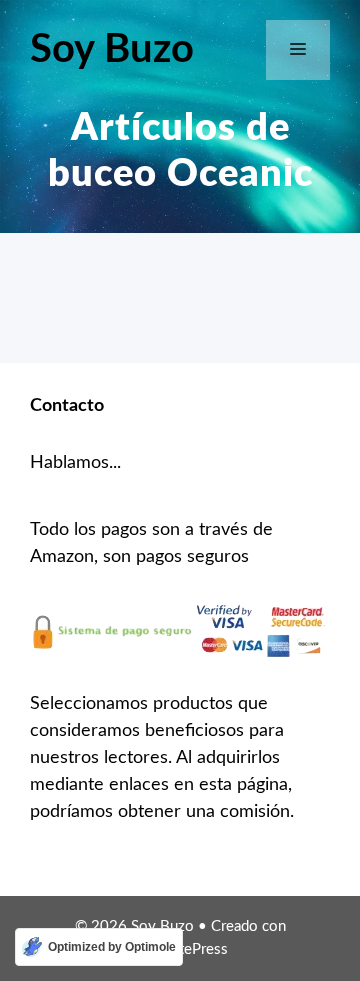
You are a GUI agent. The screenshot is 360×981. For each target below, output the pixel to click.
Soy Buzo (112, 50)
